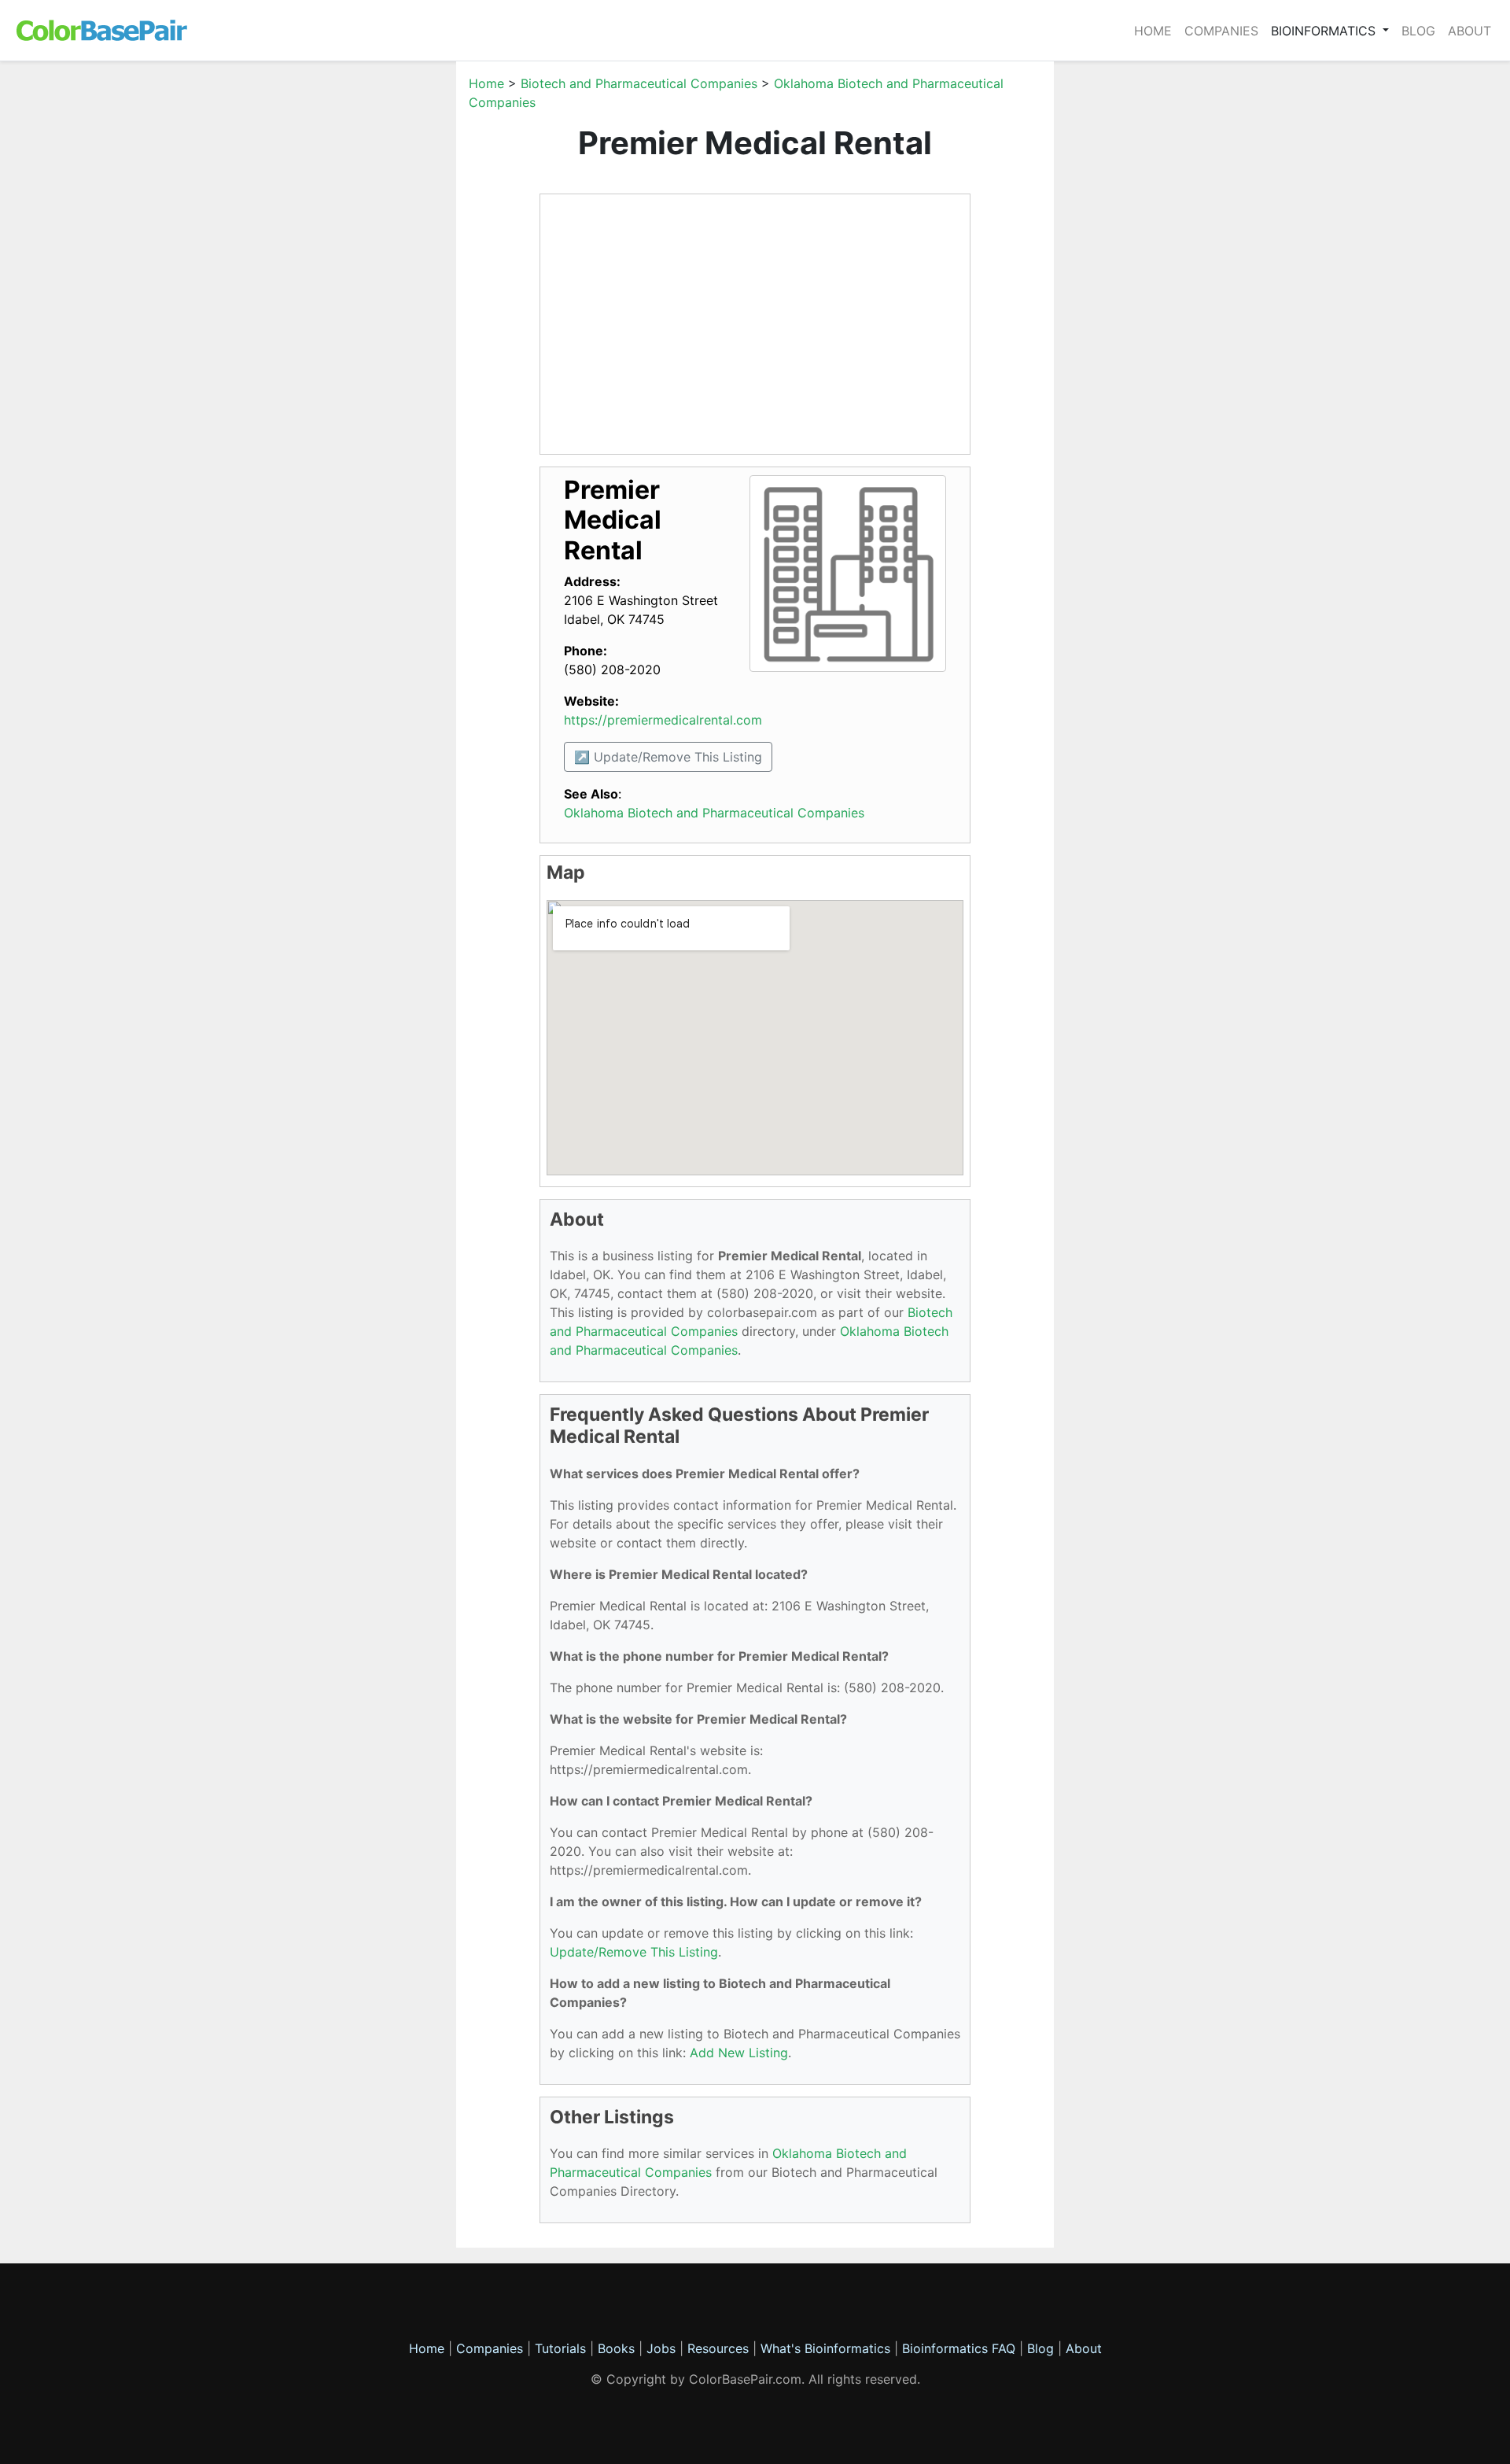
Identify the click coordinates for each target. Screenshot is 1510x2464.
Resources (718, 2348)
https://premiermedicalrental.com (663, 720)
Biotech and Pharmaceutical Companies (639, 83)
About (1469, 31)
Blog (1418, 31)
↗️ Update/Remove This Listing (668, 757)
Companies (1221, 31)
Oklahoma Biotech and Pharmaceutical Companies (714, 813)
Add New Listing (739, 2053)
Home (1153, 31)
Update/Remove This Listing (634, 1952)
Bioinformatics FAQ (961, 2348)
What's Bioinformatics (825, 2348)
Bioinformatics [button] (1325, 31)
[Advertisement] (381, 310)
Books (616, 2348)
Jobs (661, 2348)
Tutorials (560, 2348)
